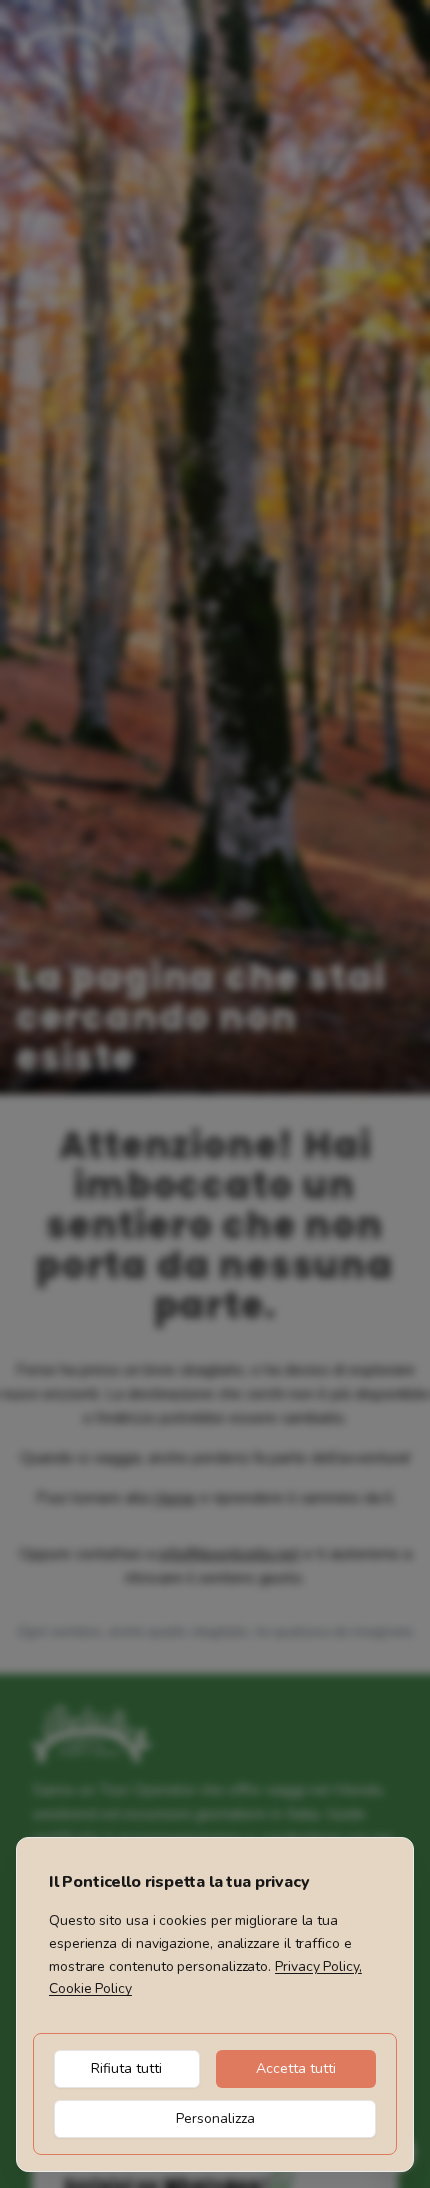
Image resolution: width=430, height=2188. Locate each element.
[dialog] (215, 2004)
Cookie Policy (90, 1988)
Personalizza (215, 2118)
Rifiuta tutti (126, 2068)
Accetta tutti (296, 2068)
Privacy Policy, (318, 1966)
